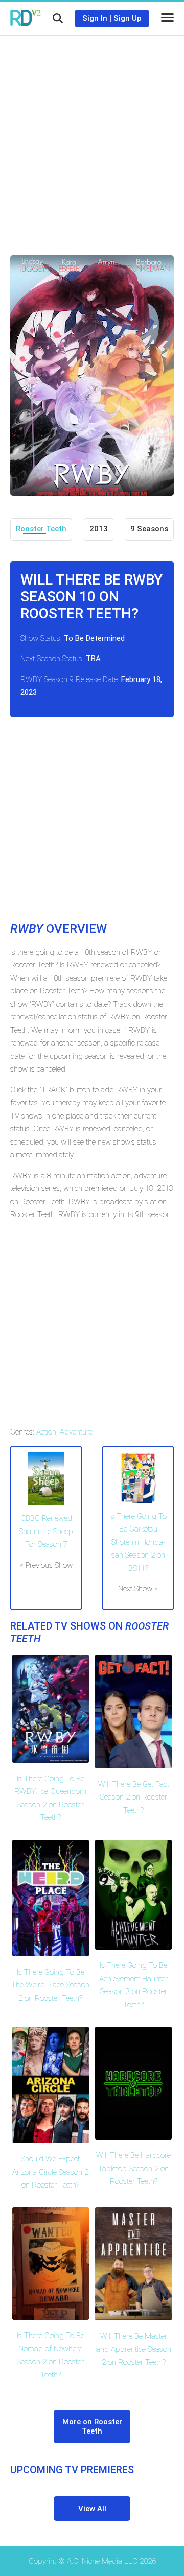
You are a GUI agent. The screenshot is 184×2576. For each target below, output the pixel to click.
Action (46, 1432)
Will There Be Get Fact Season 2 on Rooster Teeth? (134, 1797)
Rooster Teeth (41, 529)
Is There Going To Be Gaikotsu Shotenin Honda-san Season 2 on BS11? (138, 1542)
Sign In (95, 18)
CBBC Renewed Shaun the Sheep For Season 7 (46, 1531)
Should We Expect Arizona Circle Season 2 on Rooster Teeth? (50, 2172)
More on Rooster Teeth (92, 2426)
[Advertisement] (92, 138)
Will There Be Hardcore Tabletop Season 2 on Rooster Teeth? (133, 2168)
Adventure (76, 1432)
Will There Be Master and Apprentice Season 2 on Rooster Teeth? (134, 2349)
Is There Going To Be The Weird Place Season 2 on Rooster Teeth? (50, 1985)
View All (92, 2509)
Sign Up (128, 18)
